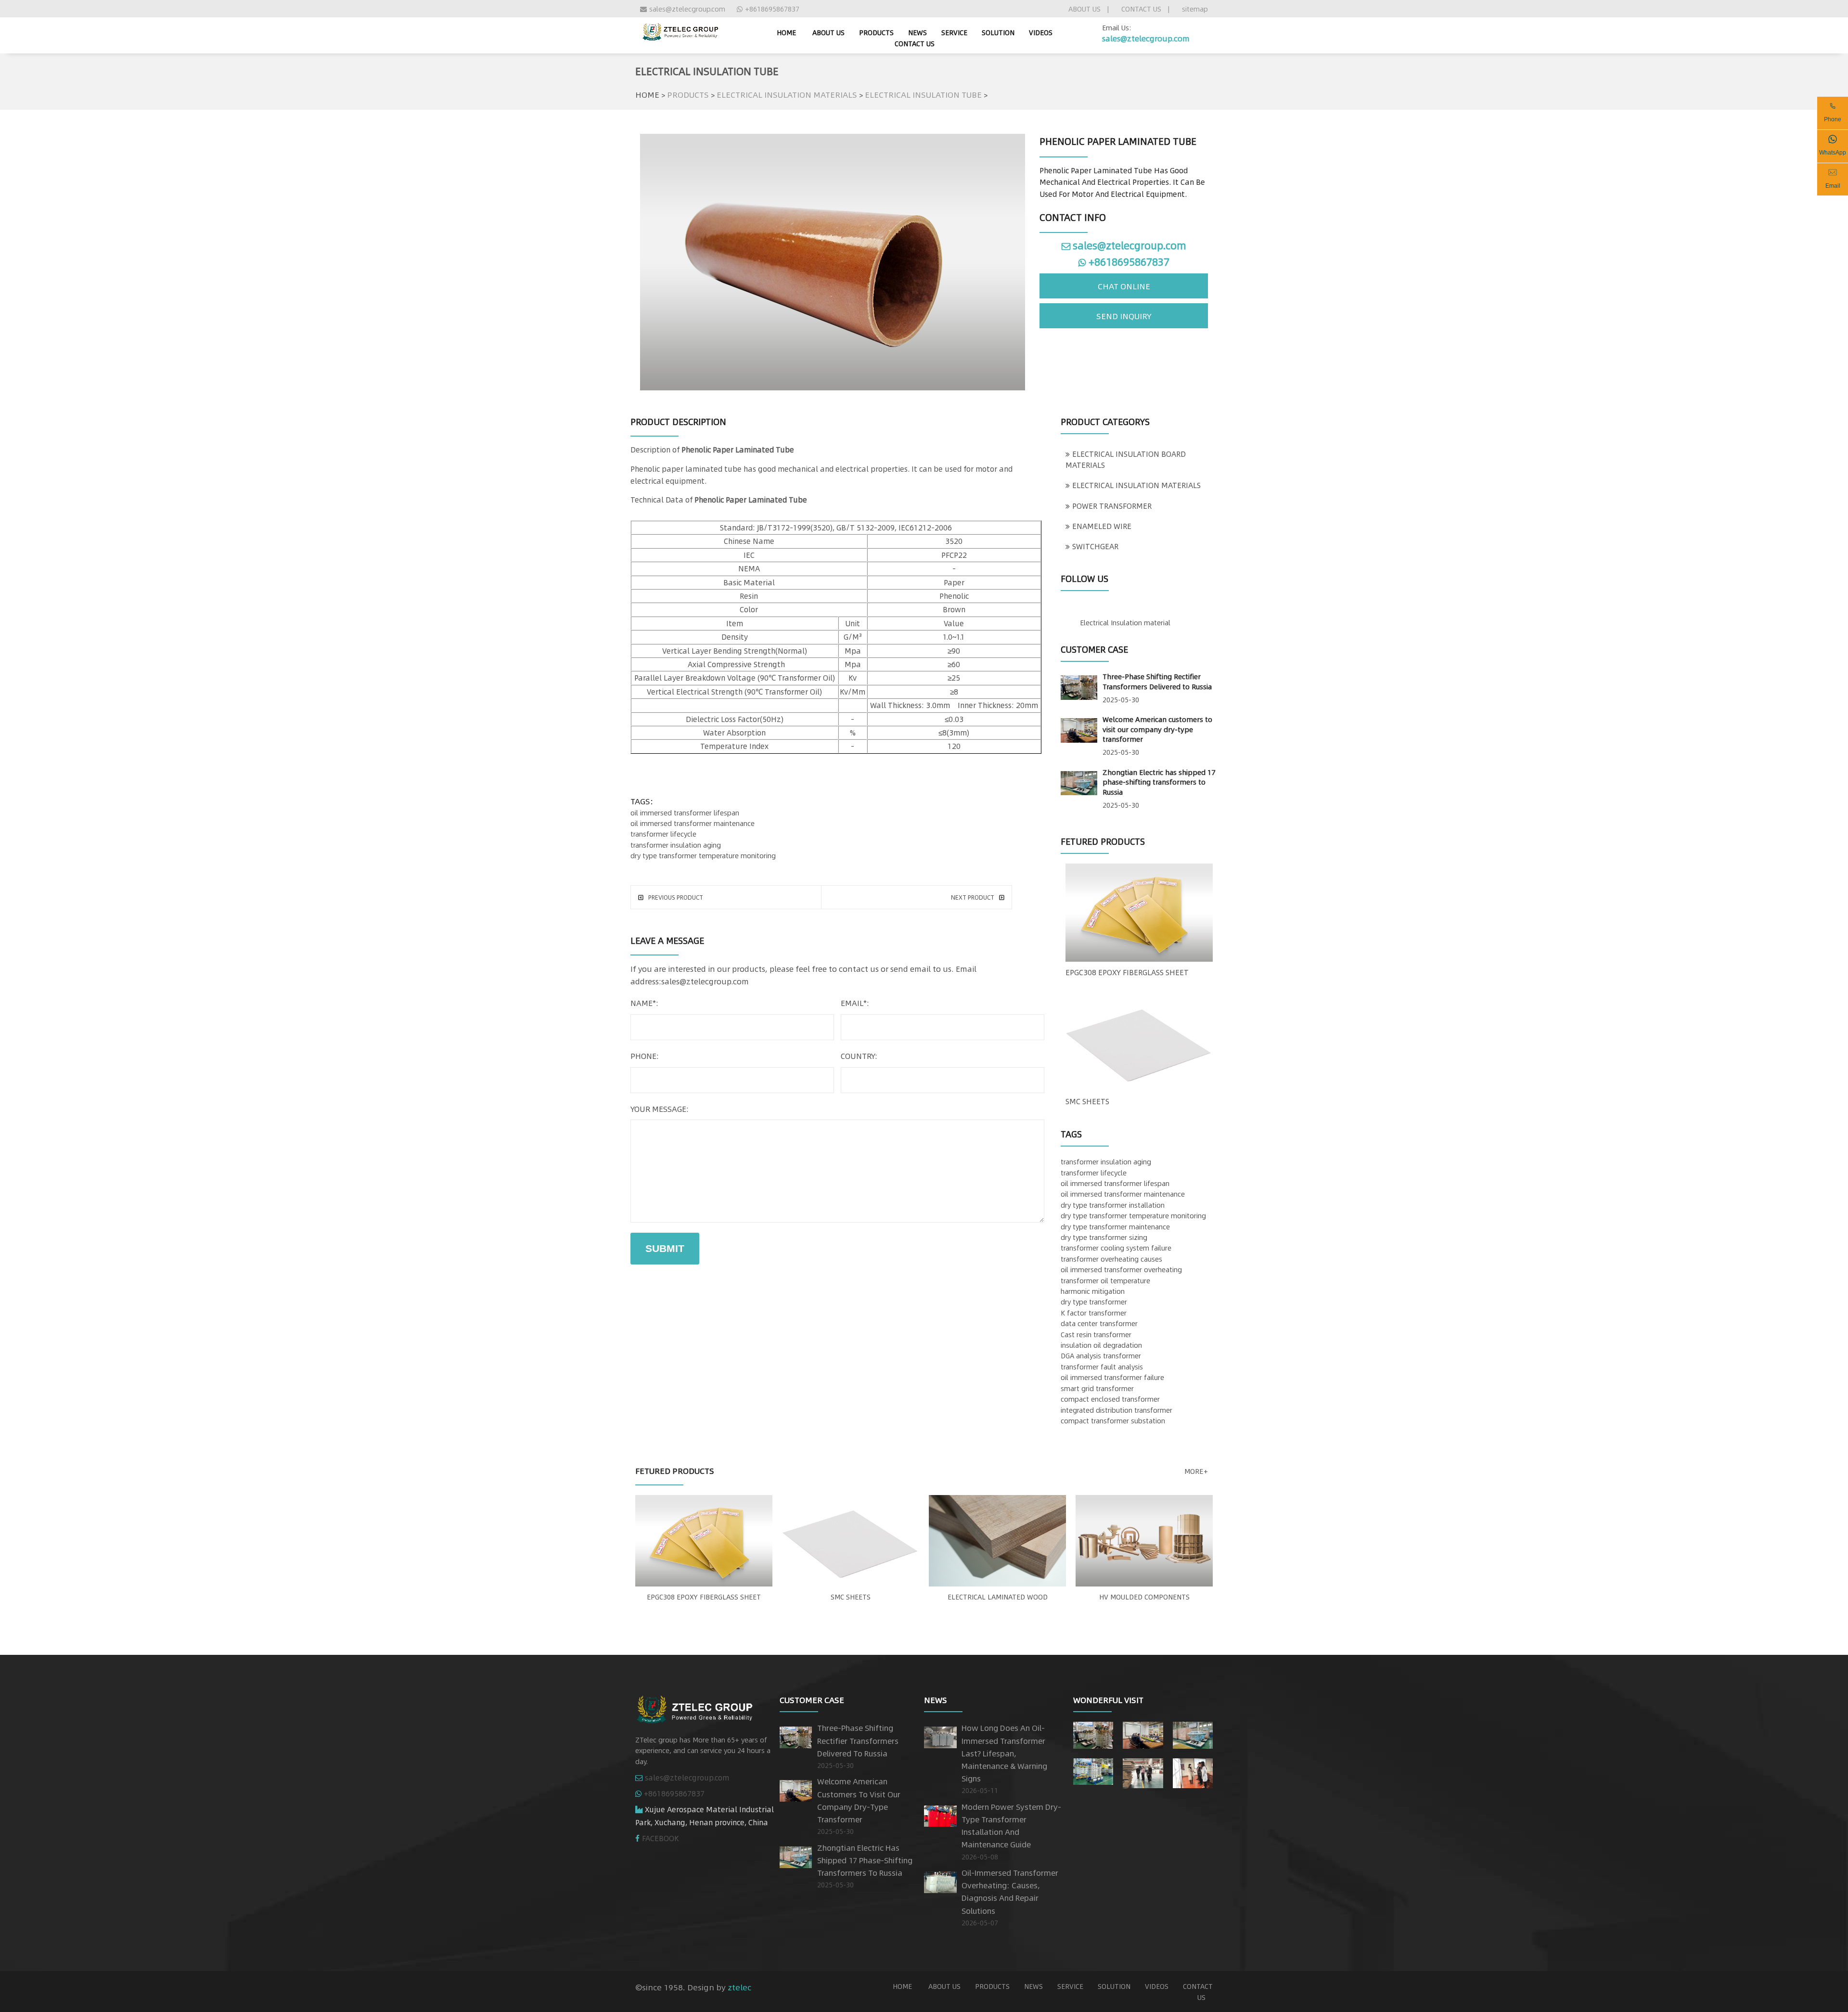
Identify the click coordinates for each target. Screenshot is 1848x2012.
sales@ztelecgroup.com (687, 9)
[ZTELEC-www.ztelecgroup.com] (680, 30)
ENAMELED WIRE (1102, 526)
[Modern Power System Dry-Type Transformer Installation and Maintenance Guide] (940, 1814)
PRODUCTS (876, 32)
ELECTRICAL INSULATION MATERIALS (787, 94)
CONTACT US (1141, 9)
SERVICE (954, 32)
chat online (1124, 286)
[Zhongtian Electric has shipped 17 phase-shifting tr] (1193, 1733)
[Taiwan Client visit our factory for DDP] (1143, 1771)
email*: (855, 1003)
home (786, 32)
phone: (645, 1056)
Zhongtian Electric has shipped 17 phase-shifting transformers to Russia (1159, 782)
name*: (644, 1003)
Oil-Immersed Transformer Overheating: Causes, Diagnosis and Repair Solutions (1010, 1892)
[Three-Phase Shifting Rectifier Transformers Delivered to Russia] (1079, 686)
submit (665, 1248)
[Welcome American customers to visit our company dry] (1143, 1733)
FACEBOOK (661, 1838)
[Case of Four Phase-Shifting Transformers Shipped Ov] (1093, 1769)
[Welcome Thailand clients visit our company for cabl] (1193, 1771)
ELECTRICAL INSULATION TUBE (923, 94)
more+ (1196, 1471)
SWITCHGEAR (1095, 546)
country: (859, 1056)
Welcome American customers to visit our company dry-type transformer (1157, 729)
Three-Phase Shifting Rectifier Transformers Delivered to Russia (1157, 681)
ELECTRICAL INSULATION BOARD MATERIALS (1126, 459)
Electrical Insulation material (1125, 622)
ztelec (739, 1987)
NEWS (918, 32)
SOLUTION (998, 32)
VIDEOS (1041, 32)
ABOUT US (1084, 9)
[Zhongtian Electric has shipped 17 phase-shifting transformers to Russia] (1079, 781)
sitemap (1195, 9)
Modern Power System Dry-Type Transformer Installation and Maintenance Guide (1011, 1826)
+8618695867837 (772, 9)
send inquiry (1124, 316)
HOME (647, 94)
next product (973, 897)
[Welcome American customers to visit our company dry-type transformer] (1079, 728)
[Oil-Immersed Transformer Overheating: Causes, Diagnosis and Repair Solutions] (940, 1880)
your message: (660, 1109)
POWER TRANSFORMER (1112, 506)
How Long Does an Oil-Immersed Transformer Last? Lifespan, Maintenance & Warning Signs (1004, 1753)
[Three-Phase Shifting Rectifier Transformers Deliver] (1093, 1733)
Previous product (676, 897)
